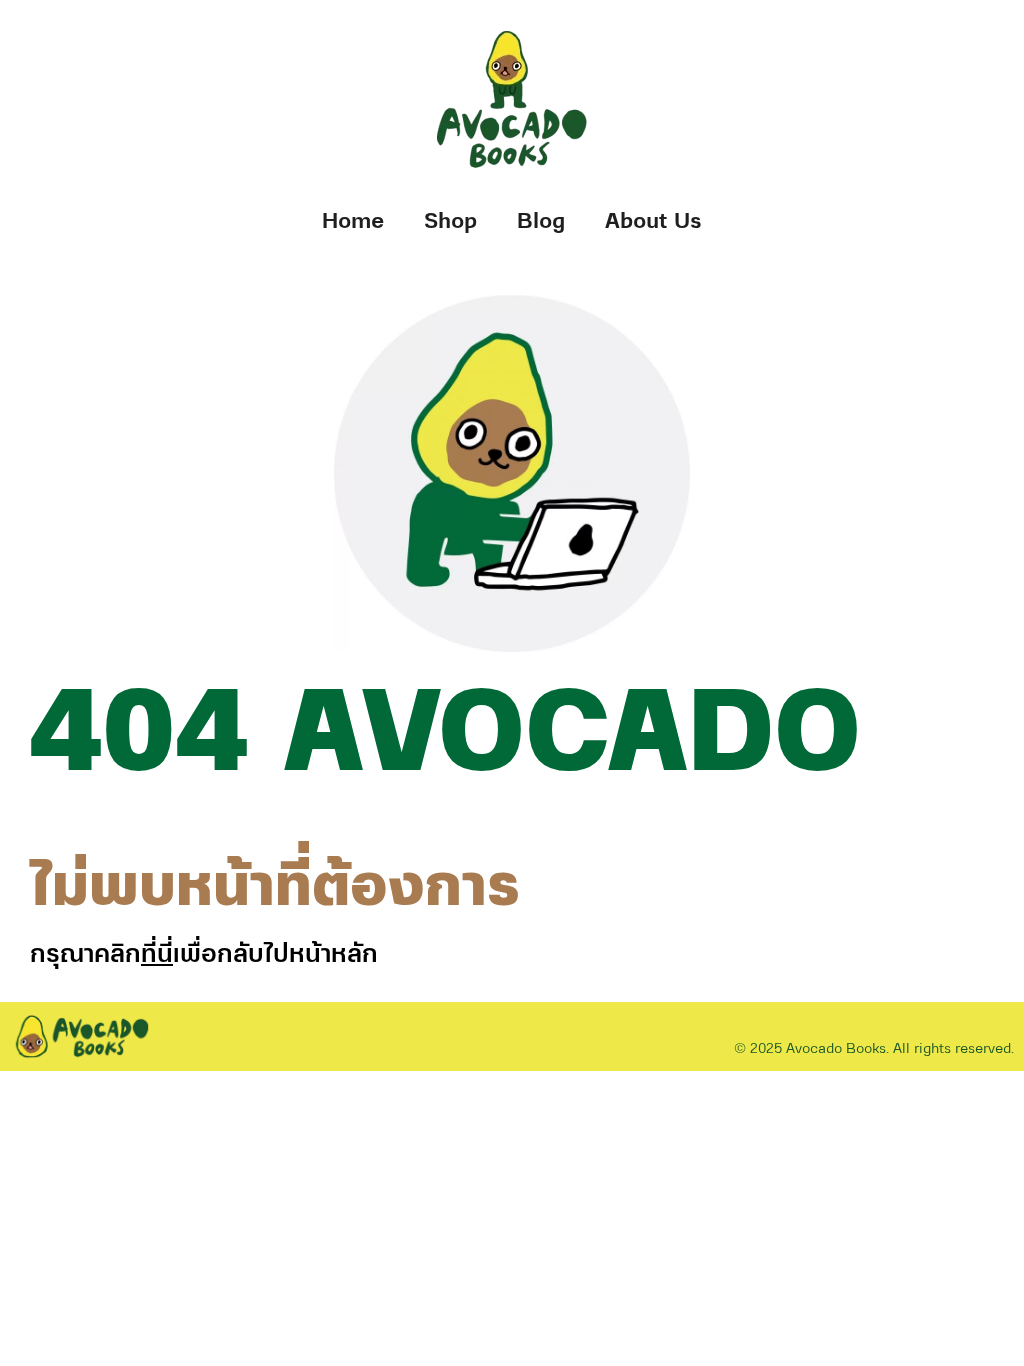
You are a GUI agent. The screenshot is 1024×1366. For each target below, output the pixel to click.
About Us (653, 221)
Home (353, 221)
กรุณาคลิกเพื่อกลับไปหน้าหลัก (204, 955)
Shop (450, 221)
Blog (541, 221)
